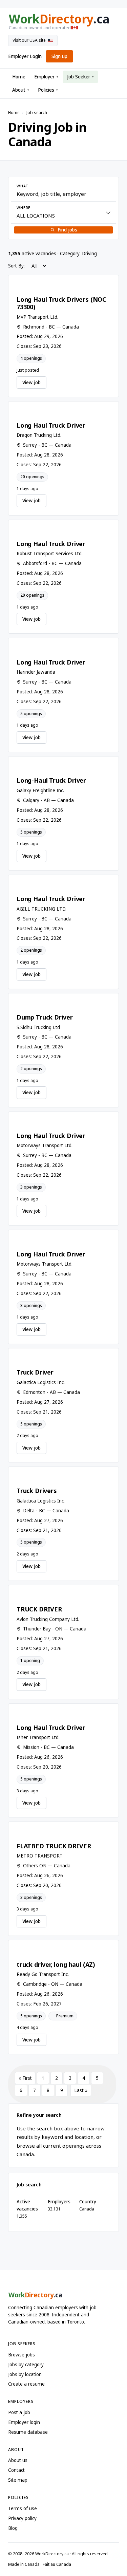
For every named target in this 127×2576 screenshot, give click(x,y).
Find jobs (67, 230)
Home (19, 77)
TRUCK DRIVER (39, 1609)
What (23, 186)
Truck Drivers (37, 1491)
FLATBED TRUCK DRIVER (54, 1846)
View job (31, 382)
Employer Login (25, 56)
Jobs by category (26, 2365)
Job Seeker (80, 77)
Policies (48, 90)
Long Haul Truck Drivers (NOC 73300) (61, 303)
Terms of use (23, 2508)
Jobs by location (25, 2374)
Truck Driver (35, 1372)
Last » (81, 2090)
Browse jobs (22, 2355)
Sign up (59, 56)
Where (24, 208)
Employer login (24, 2422)
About (21, 90)
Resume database (28, 2432)
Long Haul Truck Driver (51, 425)
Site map (18, 2480)
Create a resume (26, 2384)
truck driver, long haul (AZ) (56, 1964)
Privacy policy (22, 2518)
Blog (13, 2528)
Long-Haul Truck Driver (51, 780)
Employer (46, 77)
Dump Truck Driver (45, 1017)
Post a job (19, 2412)
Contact (16, 2470)
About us (18, 2460)
